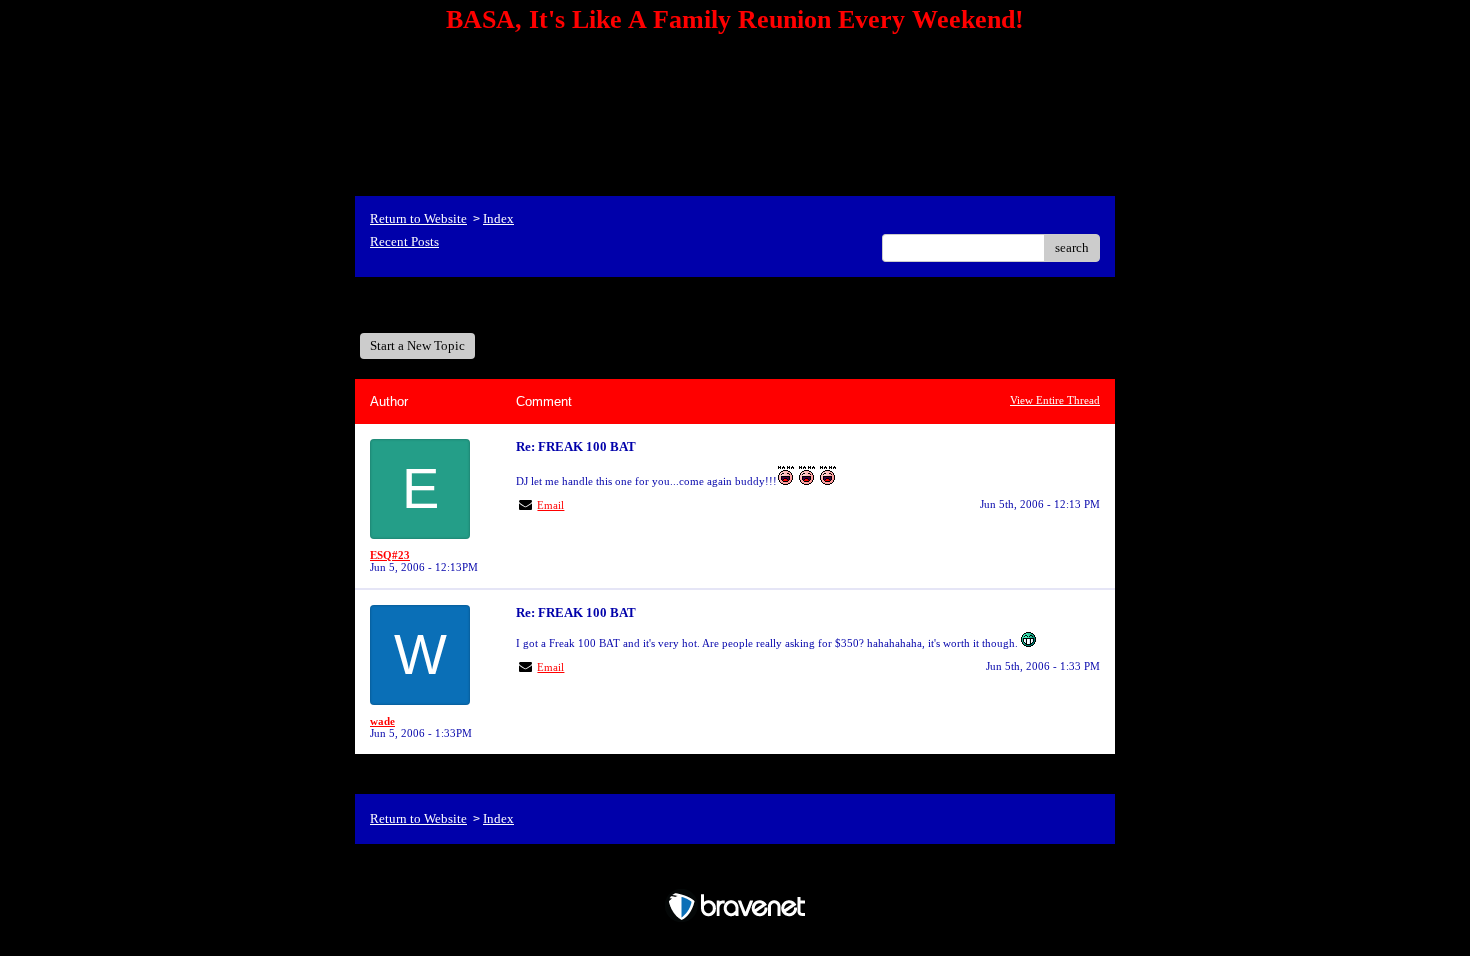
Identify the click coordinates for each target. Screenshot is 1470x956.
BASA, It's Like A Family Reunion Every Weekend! (523, 304)
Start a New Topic (417, 345)
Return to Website (418, 218)
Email (550, 505)
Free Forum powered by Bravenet (735, 871)
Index (498, 218)
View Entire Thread (1055, 400)
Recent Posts (404, 241)
